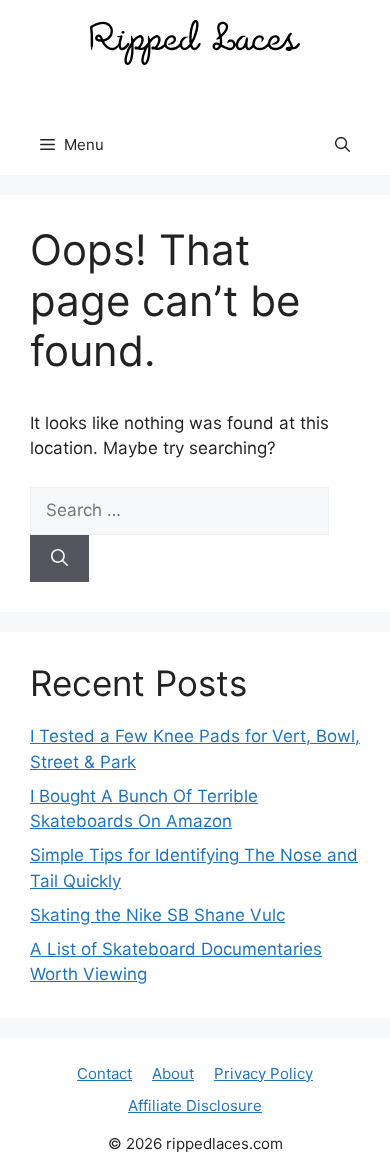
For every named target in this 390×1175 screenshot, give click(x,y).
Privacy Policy (263, 1073)
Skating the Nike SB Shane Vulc (157, 915)
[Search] (59, 559)
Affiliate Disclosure (195, 1105)
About (173, 1073)
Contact (104, 1073)
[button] (342, 145)
